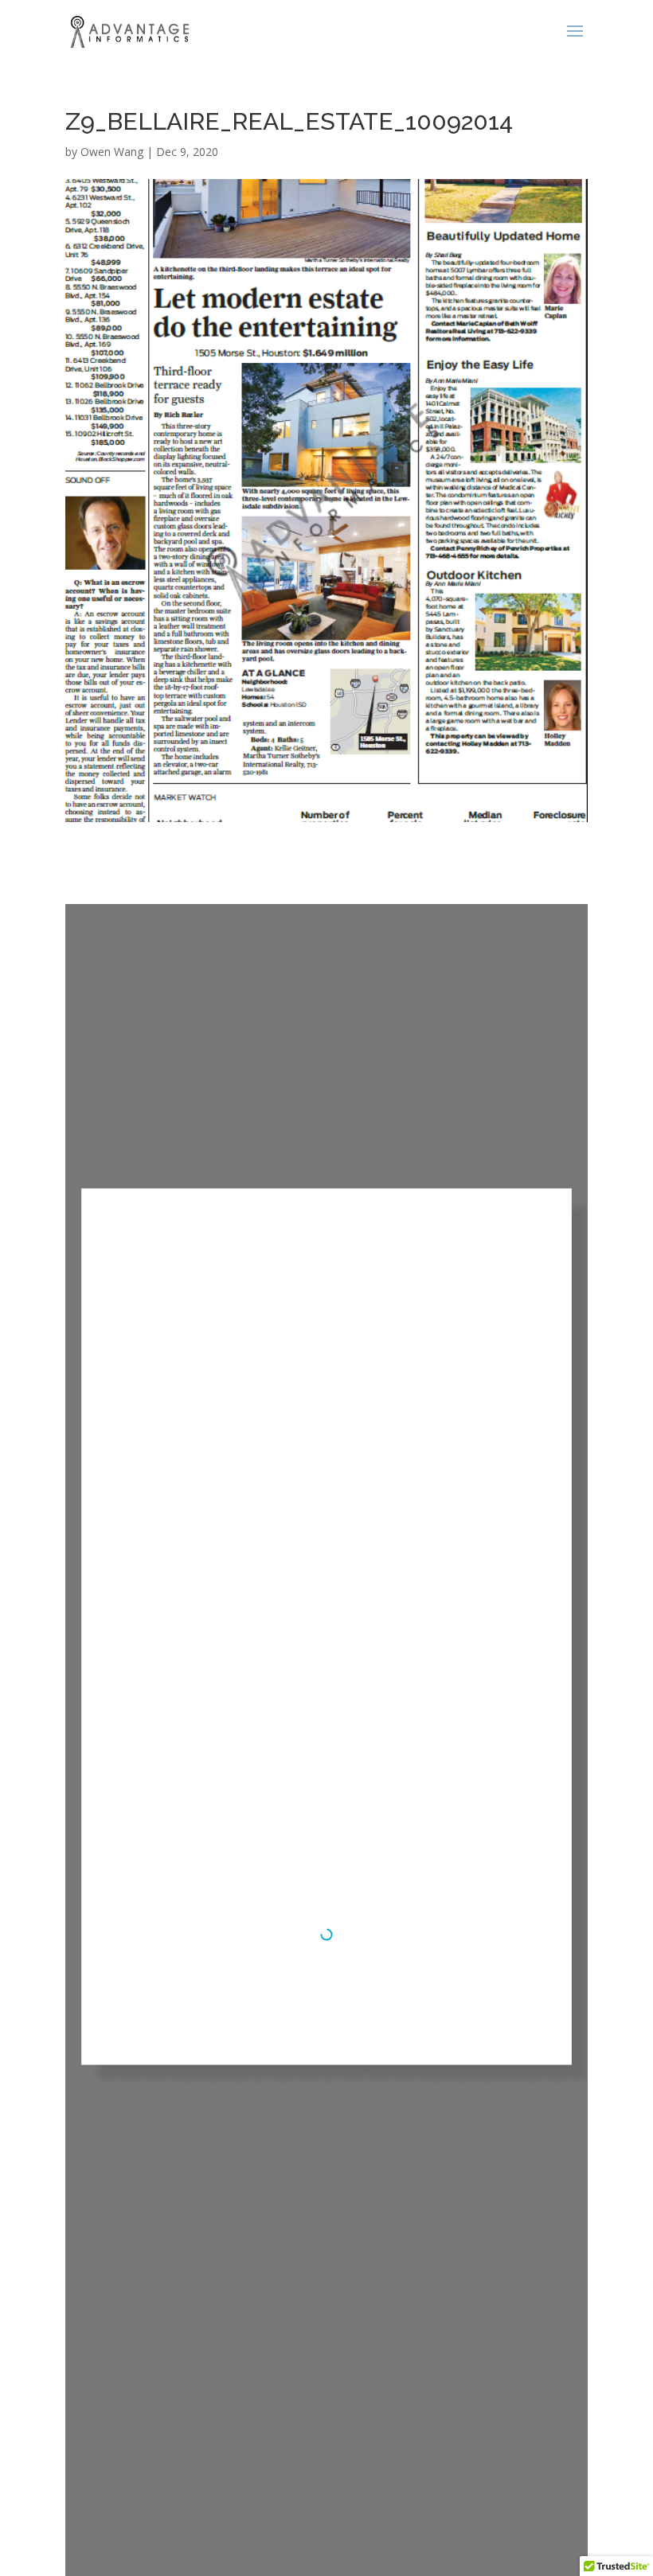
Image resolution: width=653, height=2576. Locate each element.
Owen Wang (112, 152)
